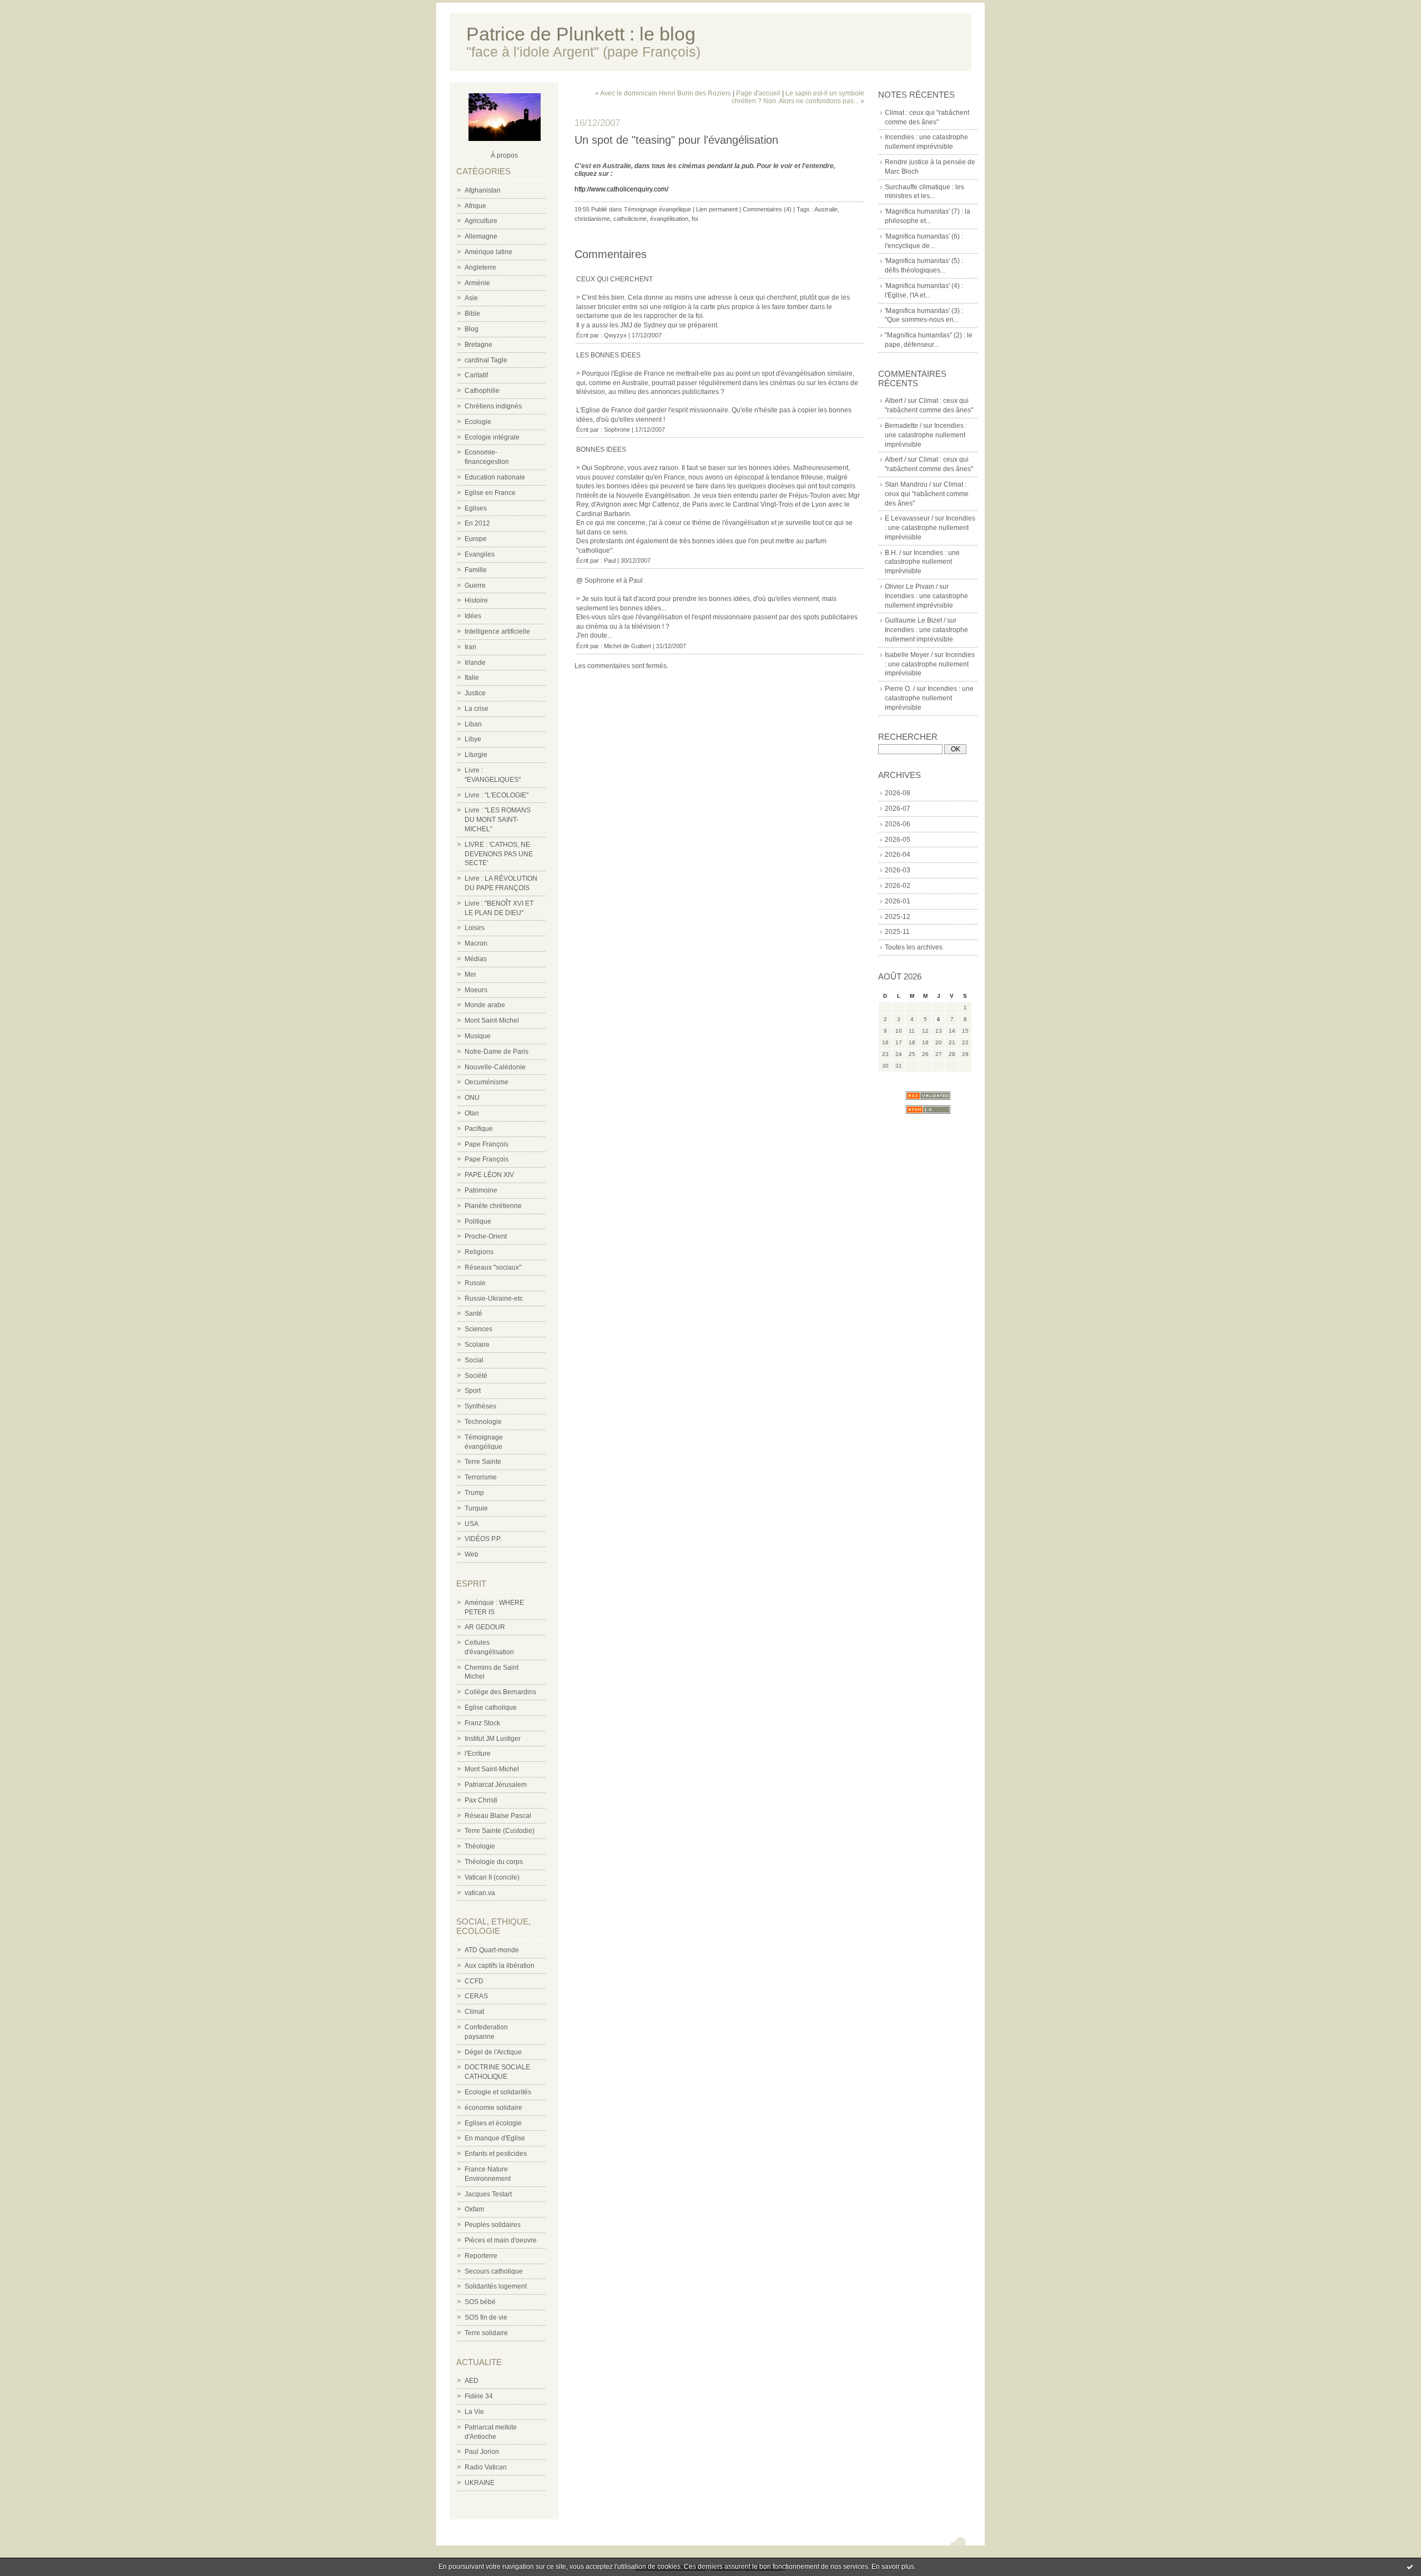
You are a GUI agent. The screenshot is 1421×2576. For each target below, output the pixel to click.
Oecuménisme (487, 1082)
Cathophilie (482, 391)
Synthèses (480, 1406)
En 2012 (477, 523)
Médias (476, 959)
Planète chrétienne (493, 1206)
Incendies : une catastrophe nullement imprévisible (926, 435)
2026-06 (898, 824)
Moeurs (476, 990)
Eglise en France (490, 493)
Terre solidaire (486, 2333)
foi (695, 219)
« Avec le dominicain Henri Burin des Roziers (663, 93)
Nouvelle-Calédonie (495, 1067)
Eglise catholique (491, 1708)
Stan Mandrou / (908, 484)
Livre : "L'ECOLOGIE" (497, 795)
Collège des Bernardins (500, 1692)
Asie (471, 298)
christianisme (592, 219)
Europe (476, 539)
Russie (475, 1283)
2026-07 (898, 809)
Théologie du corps (494, 1862)
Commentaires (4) (767, 209)
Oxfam (474, 2209)
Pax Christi (481, 1800)
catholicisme (630, 219)
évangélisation (669, 219)
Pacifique (479, 1129)
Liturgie (476, 755)
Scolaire (477, 1345)
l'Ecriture (478, 1754)
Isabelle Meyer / (909, 655)
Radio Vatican (486, 2467)
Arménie (477, 283)
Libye (473, 739)
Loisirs (475, 928)
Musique (478, 1036)
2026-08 (898, 793)
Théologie (480, 1846)
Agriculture (481, 221)
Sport (473, 1391)
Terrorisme (481, 1477)
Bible (472, 314)
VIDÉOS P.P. (483, 1539)
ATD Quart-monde (492, 1950)
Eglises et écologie (493, 2123)
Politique (478, 1221)
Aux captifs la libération (500, 1966)
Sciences (478, 1329)
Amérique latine (488, 252)
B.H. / (893, 553)
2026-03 (898, 870)
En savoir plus (893, 2567)
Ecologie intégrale (492, 437)
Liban (473, 724)
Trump (474, 1493)
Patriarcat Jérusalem (496, 1785)
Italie (472, 678)
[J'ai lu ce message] (1410, 2567)
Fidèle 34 (479, 2396)
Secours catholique (494, 2271)
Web (472, 1554)
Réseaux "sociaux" (493, 1267)
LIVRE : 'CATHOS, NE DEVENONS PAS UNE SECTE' (499, 854)
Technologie (483, 1422)
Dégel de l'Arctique (493, 2052)
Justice (475, 693)
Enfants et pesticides (496, 2154)
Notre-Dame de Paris (497, 1052)
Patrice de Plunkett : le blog (581, 34)
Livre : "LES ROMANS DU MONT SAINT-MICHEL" (498, 820)
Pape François (487, 1144)
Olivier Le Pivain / (911, 587)
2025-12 (898, 917)
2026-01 (898, 901)
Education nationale (495, 477)
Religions (479, 1252)
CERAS (476, 1996)
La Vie (474, 2412)
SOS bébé (480, 2302)
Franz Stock (482, 1723)
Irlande (475, 663)
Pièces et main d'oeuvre (501, 2240)
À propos (504, 155)
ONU (472, 1098)
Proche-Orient (486, 1236)
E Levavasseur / (909, 518)
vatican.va (480, 1893)
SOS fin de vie (486, 2317)
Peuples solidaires (493, 2225)
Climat (474, 2012)
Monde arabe (485, 1005)
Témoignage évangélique (657, 209)
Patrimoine (481, 1190)
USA (472, 1524)
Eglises (476, 508)
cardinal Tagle (486, 360)
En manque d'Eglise (495, 2138)
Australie (826, 209)
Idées (473, 616)
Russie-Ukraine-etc (494, 1299)
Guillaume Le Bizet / (915, 620)
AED (472, 2381)
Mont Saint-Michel (492, 1021)
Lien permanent (717, 209)
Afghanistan (483, 190)
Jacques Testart (488, 2194)
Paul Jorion (482, 2452)
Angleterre (480, 267)
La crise (477, 709)
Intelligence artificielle (497, 632)
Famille (476, 570)
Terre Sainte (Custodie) (500, 1831)
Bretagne (478, 345)
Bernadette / (903, 426)
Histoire (476, 600)
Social (474, 1360)
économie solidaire (493, 2108)
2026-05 (898, 840)
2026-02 (898, 886)
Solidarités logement (496, 2286)
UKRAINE (480, 2483)
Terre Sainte (483, 1462)
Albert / (895, 401)
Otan (472, 1113)
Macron (476, 943)
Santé (473, 1314)
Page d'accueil (758, 93)
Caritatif (476, 375)
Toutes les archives (914, 947)
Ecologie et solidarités (498, 2092)
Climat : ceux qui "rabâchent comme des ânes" (927, 494)
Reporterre (481, 2256)
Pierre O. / (900, 689)
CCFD (474, 1981)
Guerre (475, 585)
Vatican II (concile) (492, 1877)
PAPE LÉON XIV (489, 1175)
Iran (470, 647)
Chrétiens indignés (493, 406)
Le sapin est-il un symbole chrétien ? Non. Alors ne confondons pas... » (798, 97)
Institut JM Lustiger (493, 1739)
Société (476, 1376)
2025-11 (897, 932)
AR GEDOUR (485, 1627)
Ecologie (478, 422)
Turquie (476, 1508)
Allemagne (481, 236)
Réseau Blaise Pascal (498, 1816)
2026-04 (898, 855)
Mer (470, 974)
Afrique (475, 206)
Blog (472, 329)
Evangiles (480, 554)
